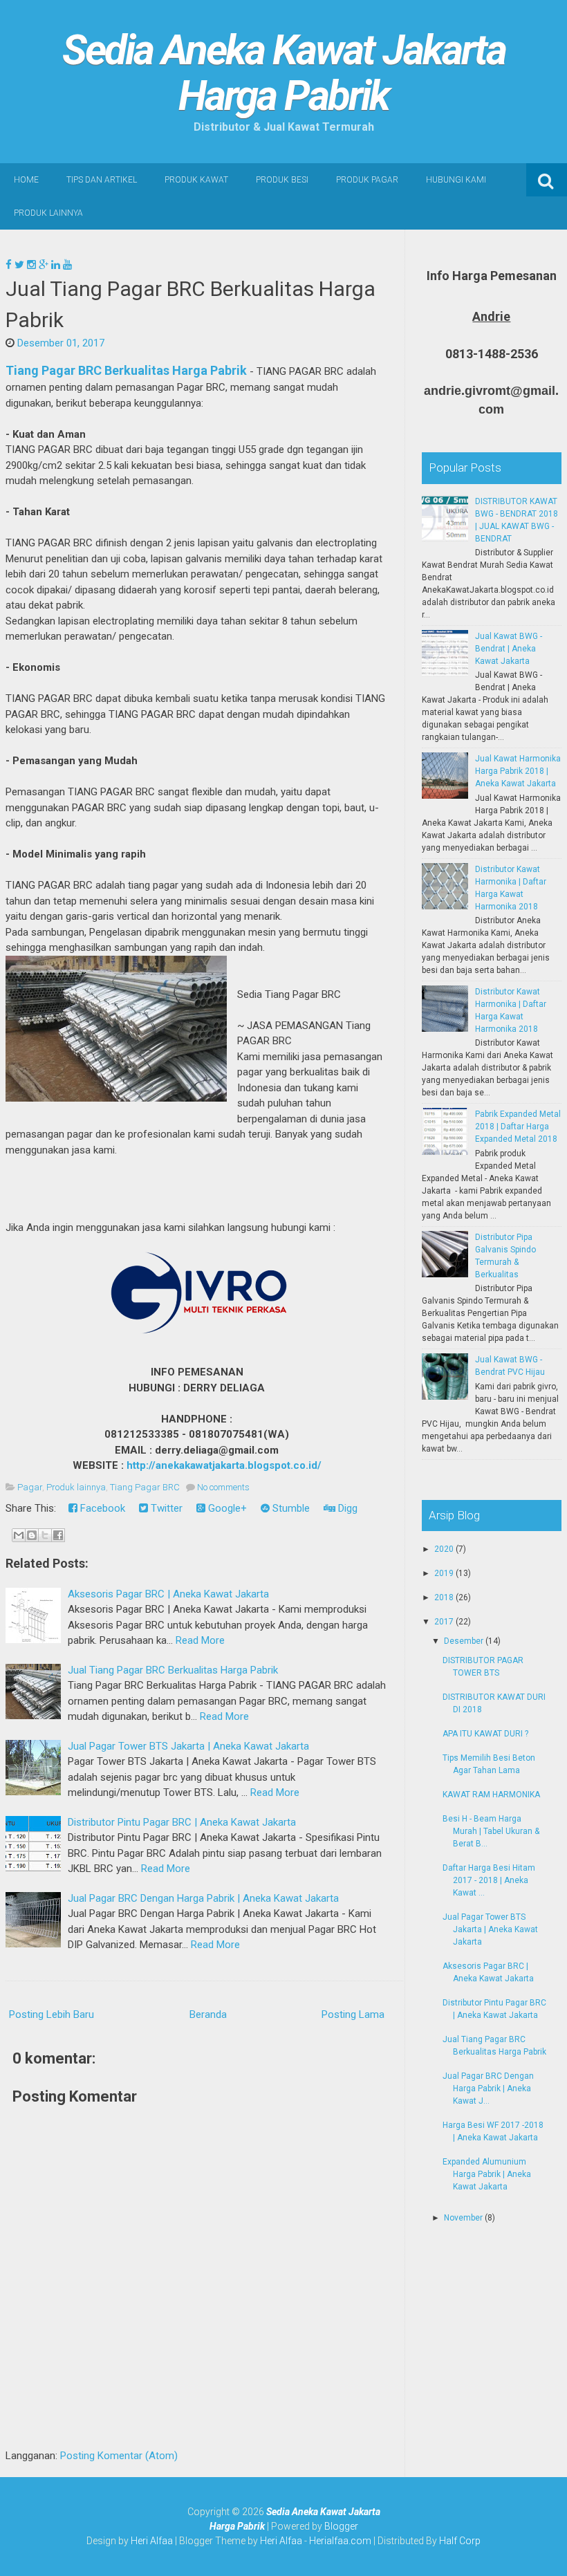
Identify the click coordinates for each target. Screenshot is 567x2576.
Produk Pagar (367, 180)
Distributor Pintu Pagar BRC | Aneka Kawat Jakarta (182, 1822)
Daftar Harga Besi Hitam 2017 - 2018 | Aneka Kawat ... (489, 1880)
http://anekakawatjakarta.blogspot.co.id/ (224, 1465)
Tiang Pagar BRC (145, 1487)
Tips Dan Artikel (102, 180)
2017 (445, 1622)
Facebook (101, 1508)
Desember (465, 1641)
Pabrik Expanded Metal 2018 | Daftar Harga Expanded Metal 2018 (518, 1127)
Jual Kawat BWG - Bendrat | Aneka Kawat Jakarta (509, 649)
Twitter (165, 1508)
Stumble (290, 1508)
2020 (445, 1549)
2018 (445, 1597)
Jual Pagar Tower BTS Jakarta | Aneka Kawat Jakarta (188, 1746)
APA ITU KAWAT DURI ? (485, 1734)
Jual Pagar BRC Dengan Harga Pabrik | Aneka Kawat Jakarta (203, 1898)
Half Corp (460, 2541)
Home (26, 180)
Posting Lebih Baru (52, 2014)
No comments (223, 1487)
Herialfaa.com (340, 2541)
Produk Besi (282, 180)
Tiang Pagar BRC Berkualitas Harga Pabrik (126, 370)
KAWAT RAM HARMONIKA (491, 1795)
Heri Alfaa (152, 2541)
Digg (346, 1508)
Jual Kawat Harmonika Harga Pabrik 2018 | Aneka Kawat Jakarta (518, 771)
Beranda (208, 2014)
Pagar (30, 1487)
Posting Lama (353, 2014)
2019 (445, 1573)
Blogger (341, 2526)
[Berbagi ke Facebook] (58, 1535)
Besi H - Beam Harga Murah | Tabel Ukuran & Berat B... (491, 1831)
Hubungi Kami (456, 180)
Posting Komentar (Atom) (119, 2456)
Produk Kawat (196, 180)
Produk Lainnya (48, 213)
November (464, 2218)
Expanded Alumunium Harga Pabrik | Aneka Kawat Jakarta (487, 2174)
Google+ (226, 1508)
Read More (200, 1640)
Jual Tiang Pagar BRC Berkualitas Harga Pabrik (173, 1670)
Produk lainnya (76, 1487)
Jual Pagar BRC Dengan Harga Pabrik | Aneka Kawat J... (488, 2088)
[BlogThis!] (32, 1535)
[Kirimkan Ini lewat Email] (19, 1535)
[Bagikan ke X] (45, 1535)
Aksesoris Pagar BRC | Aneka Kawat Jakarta (168, 1594)
